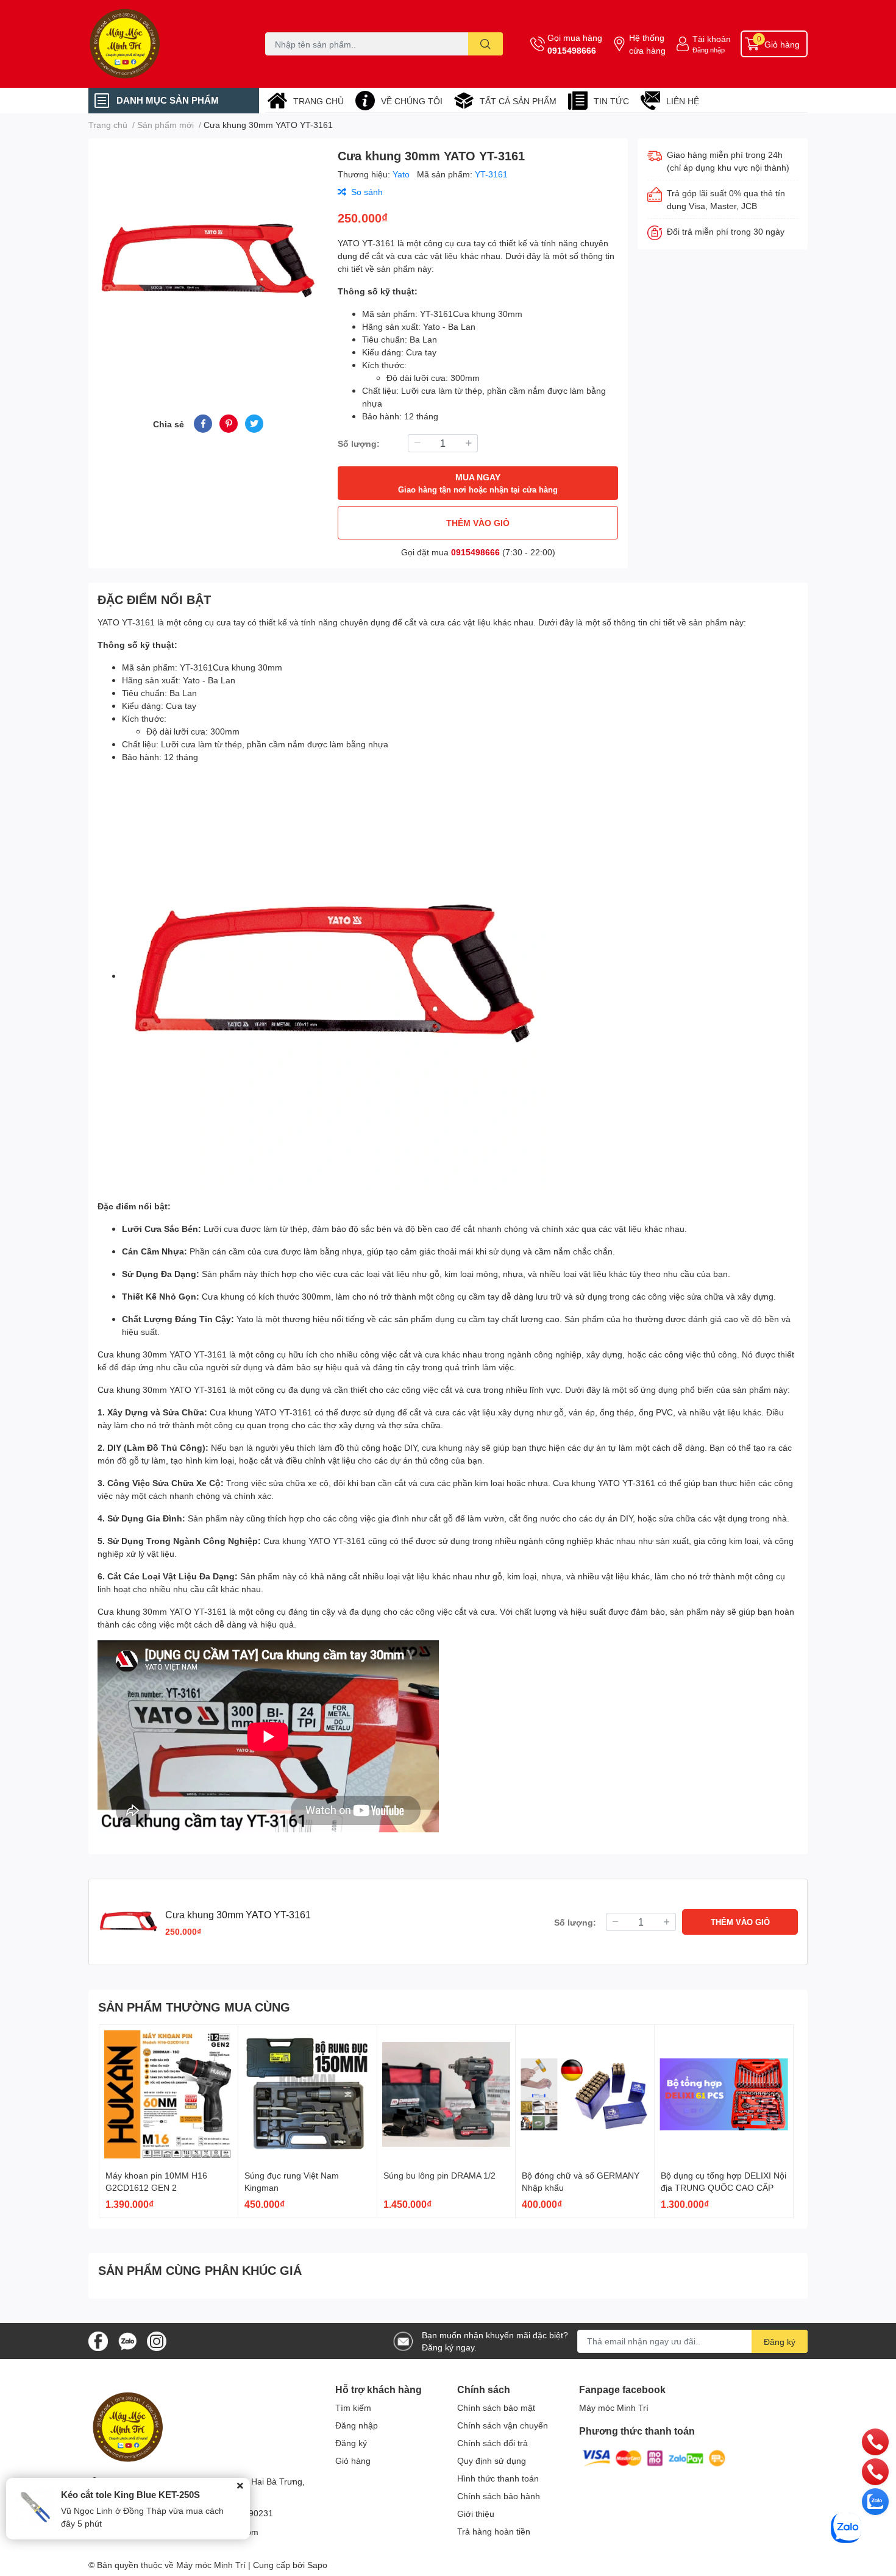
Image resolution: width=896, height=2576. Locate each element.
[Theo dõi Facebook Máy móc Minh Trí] (98, 2340)
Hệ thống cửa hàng (647, 44)
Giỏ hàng (353, 2460)
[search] (485, 44)
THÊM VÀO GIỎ (478, 523)
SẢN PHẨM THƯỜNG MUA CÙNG (194, 2007)
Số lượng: (359, 443)
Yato (402, 174)
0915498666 (572, 50)
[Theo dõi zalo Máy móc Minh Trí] (127, 2340)
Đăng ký (780, 2342)
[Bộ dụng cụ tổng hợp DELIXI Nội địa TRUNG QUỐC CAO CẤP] (724, 2094)
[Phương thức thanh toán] (654, 2457)
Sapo (317, 2565)
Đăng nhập (709, 50)
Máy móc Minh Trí (614, 2407)
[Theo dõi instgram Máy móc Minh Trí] (157, 2340)
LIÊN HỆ (683, 101)
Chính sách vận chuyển (503, 2425)
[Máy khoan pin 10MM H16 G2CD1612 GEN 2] (169, 2094)
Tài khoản (712, 39)
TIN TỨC (611, 101)
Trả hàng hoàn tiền (494, 2531)
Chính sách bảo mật (496, 2407)
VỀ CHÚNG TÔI (412, 101)
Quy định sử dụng (492, 2460)
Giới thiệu (476, 2514)
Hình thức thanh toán (498, 2478)
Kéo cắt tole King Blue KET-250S (130, 2494)
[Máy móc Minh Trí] (164, 44)
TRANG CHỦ (318, 101)
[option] (208, 262)
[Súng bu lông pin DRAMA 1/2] (446, 2094)
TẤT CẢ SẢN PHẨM (518, 101)
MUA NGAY (478, 483)
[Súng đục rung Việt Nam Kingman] (308, 2094)
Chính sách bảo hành (499, 2496)
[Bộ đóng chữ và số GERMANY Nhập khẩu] (585, 2094)
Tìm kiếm (353, 2407)
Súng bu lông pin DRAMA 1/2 (439, 2175)
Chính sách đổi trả (492, 2443)
